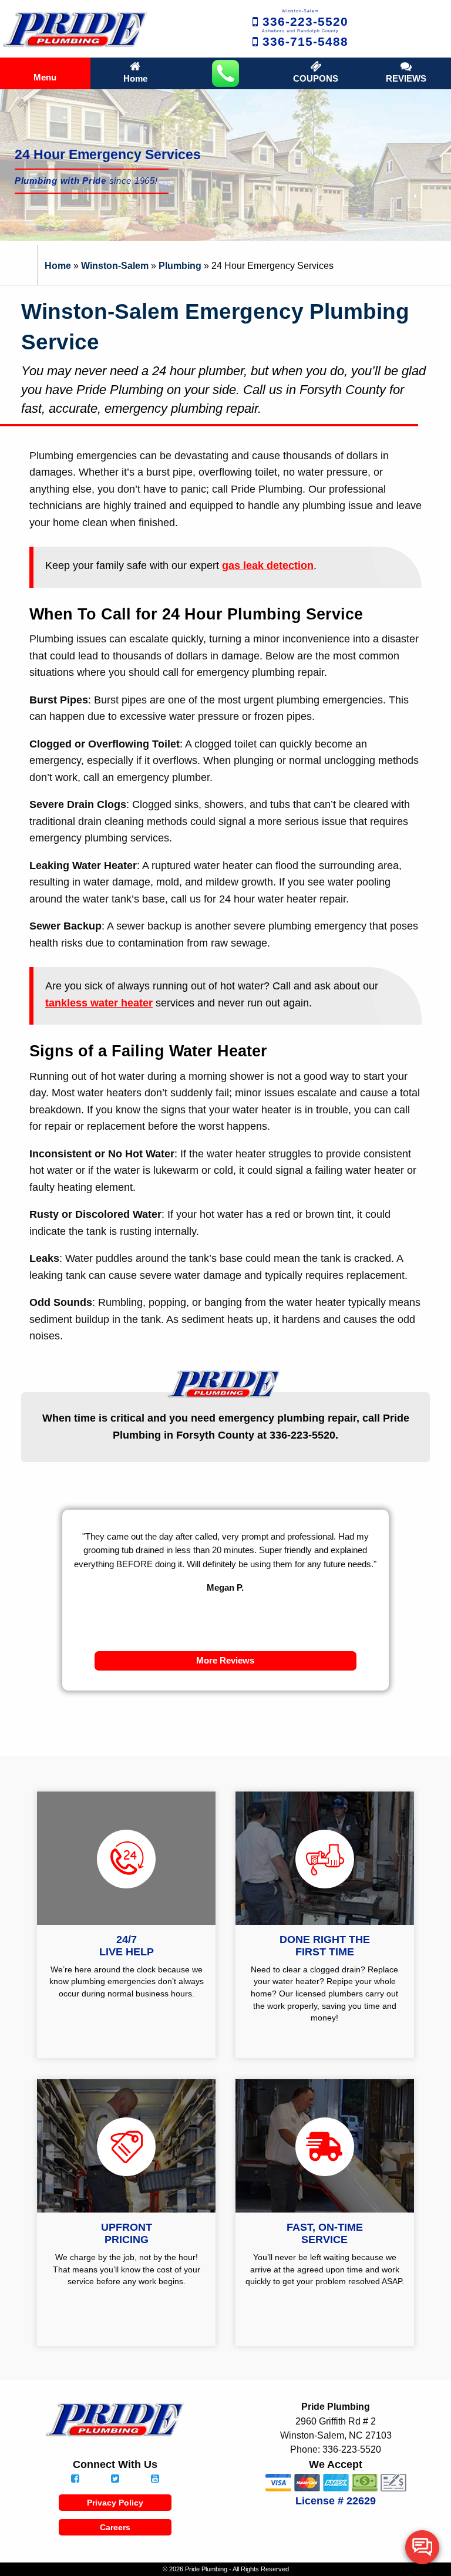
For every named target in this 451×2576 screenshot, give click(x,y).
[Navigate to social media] (75, 2479)
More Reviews (225, 1661)
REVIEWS (406, 79)
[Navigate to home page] (75, 29)
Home (135, 79)
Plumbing (180, 265)
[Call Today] (225, 73)
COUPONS (316, 79)
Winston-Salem (115, 265)
